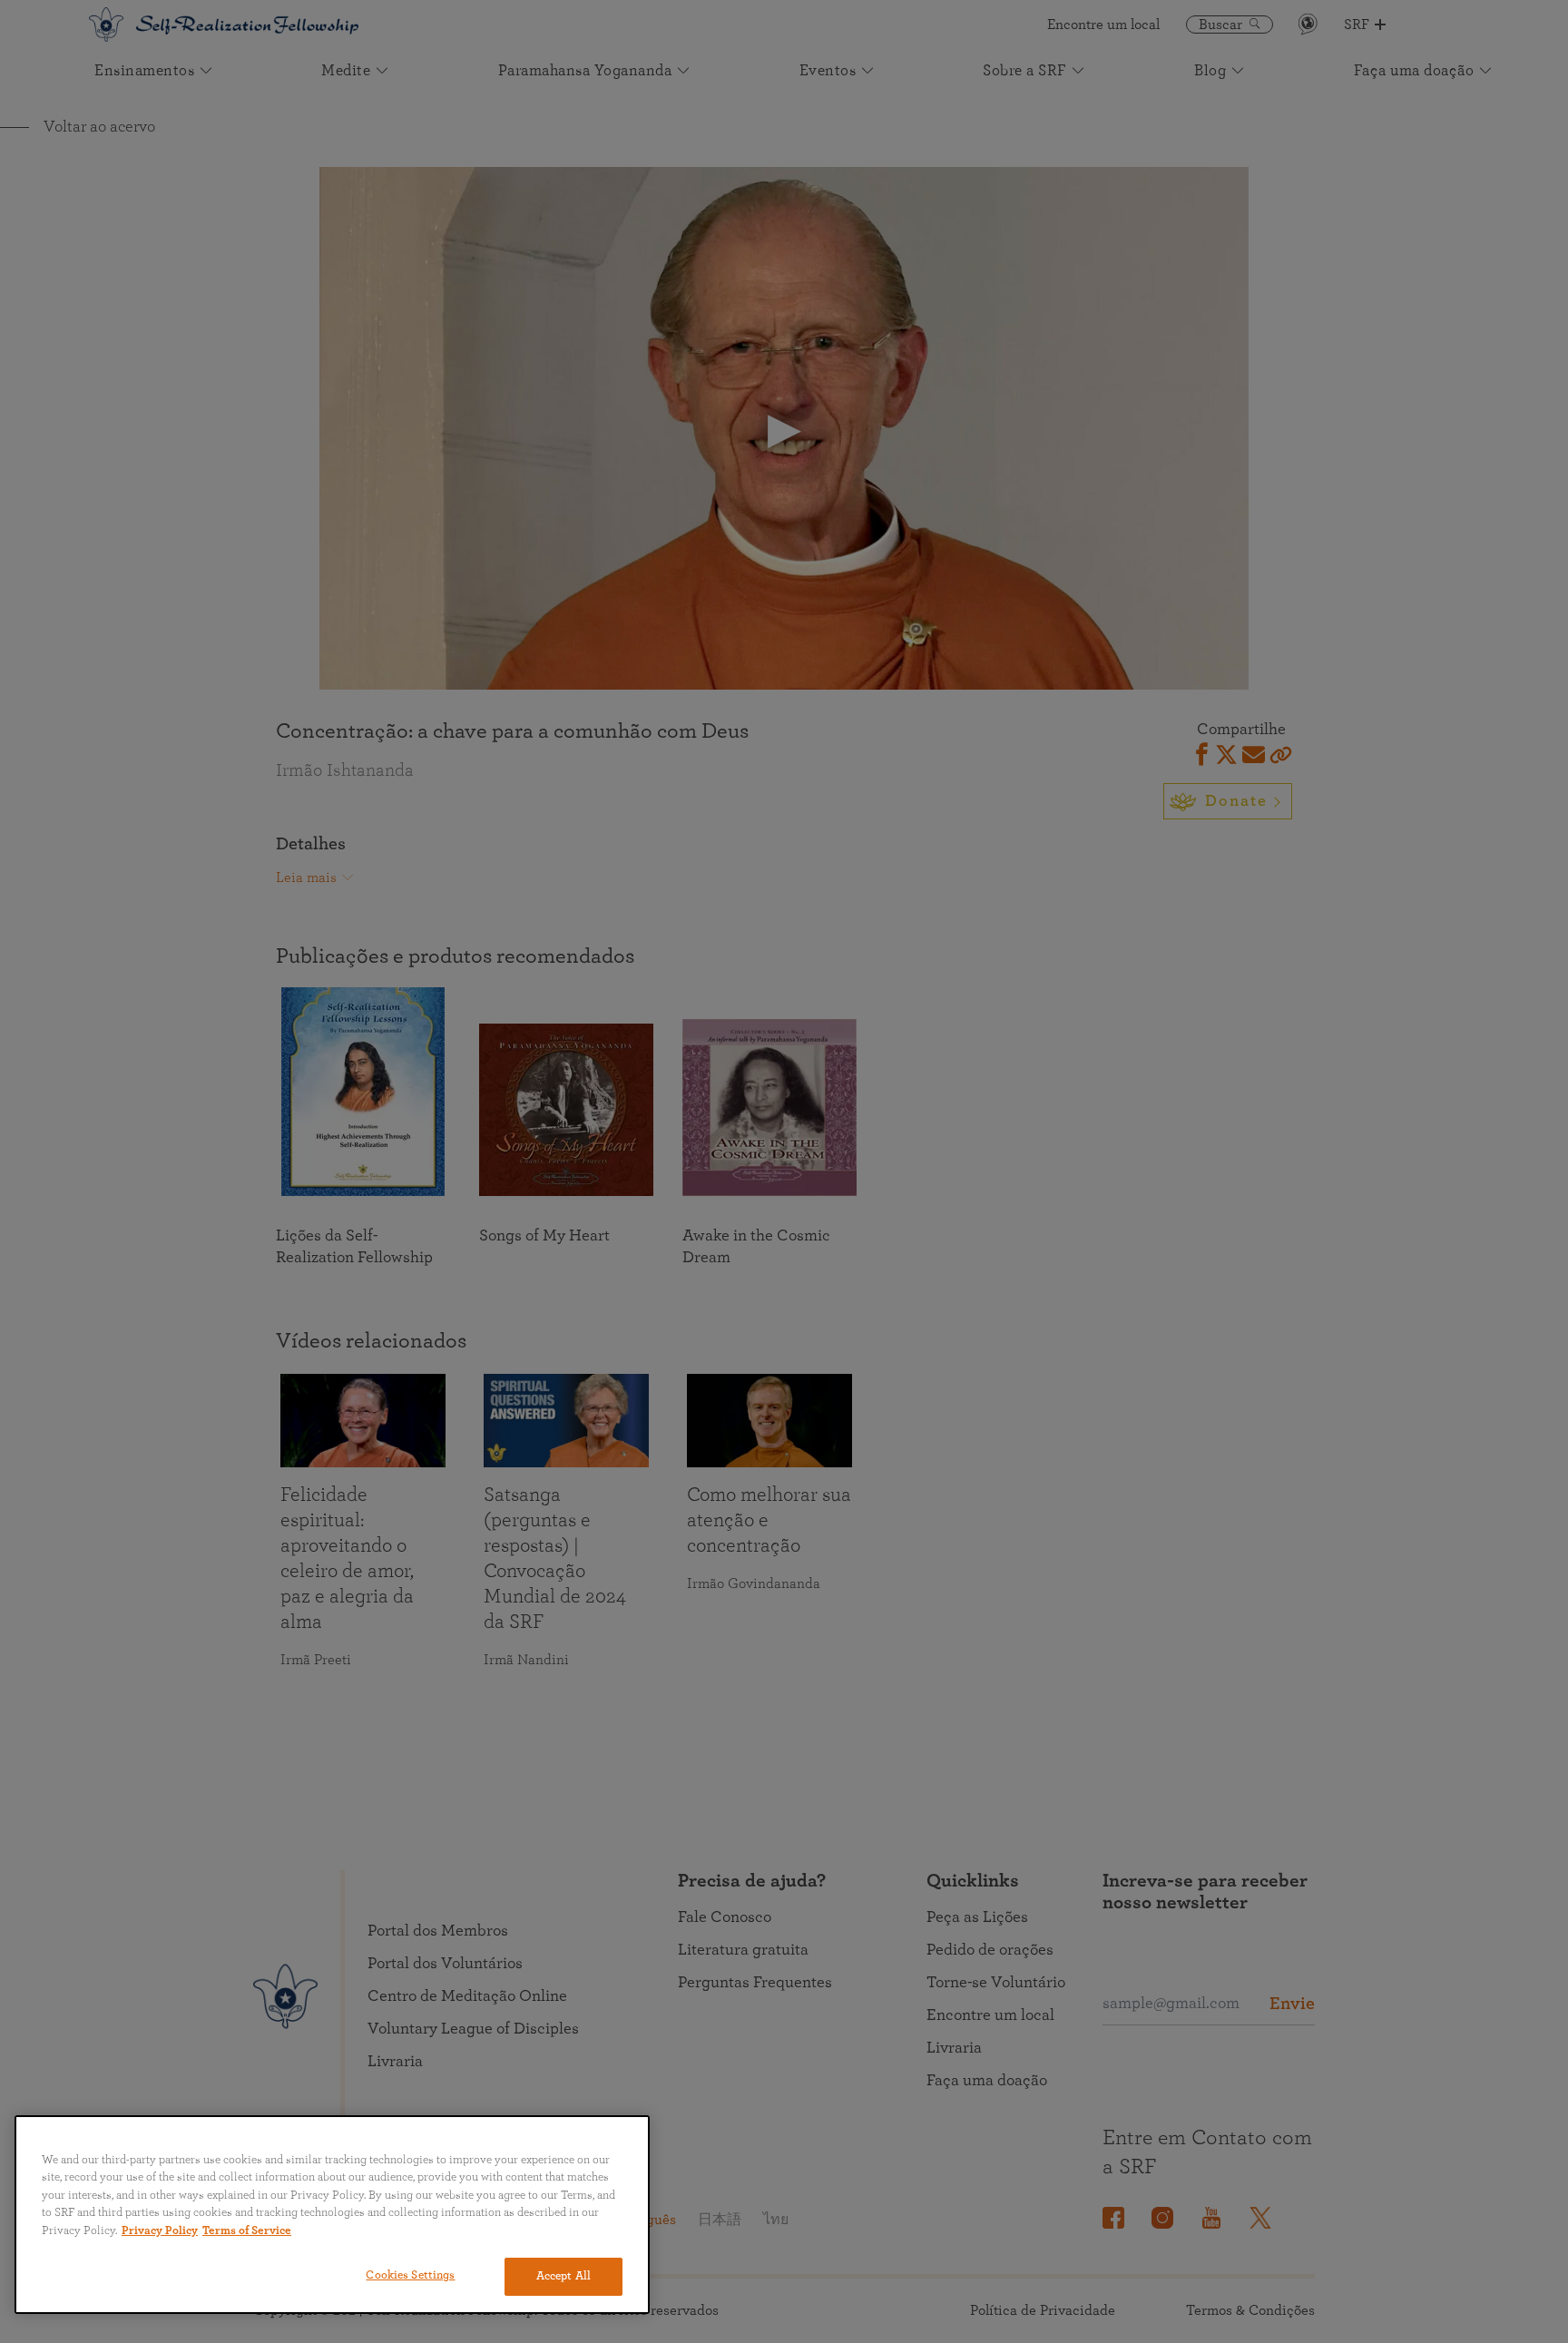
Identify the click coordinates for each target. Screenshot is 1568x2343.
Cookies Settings (410, 2275)
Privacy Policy (160, 2231)
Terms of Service (247, 2231)
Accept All (563, 2276)
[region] (332, 2215)
